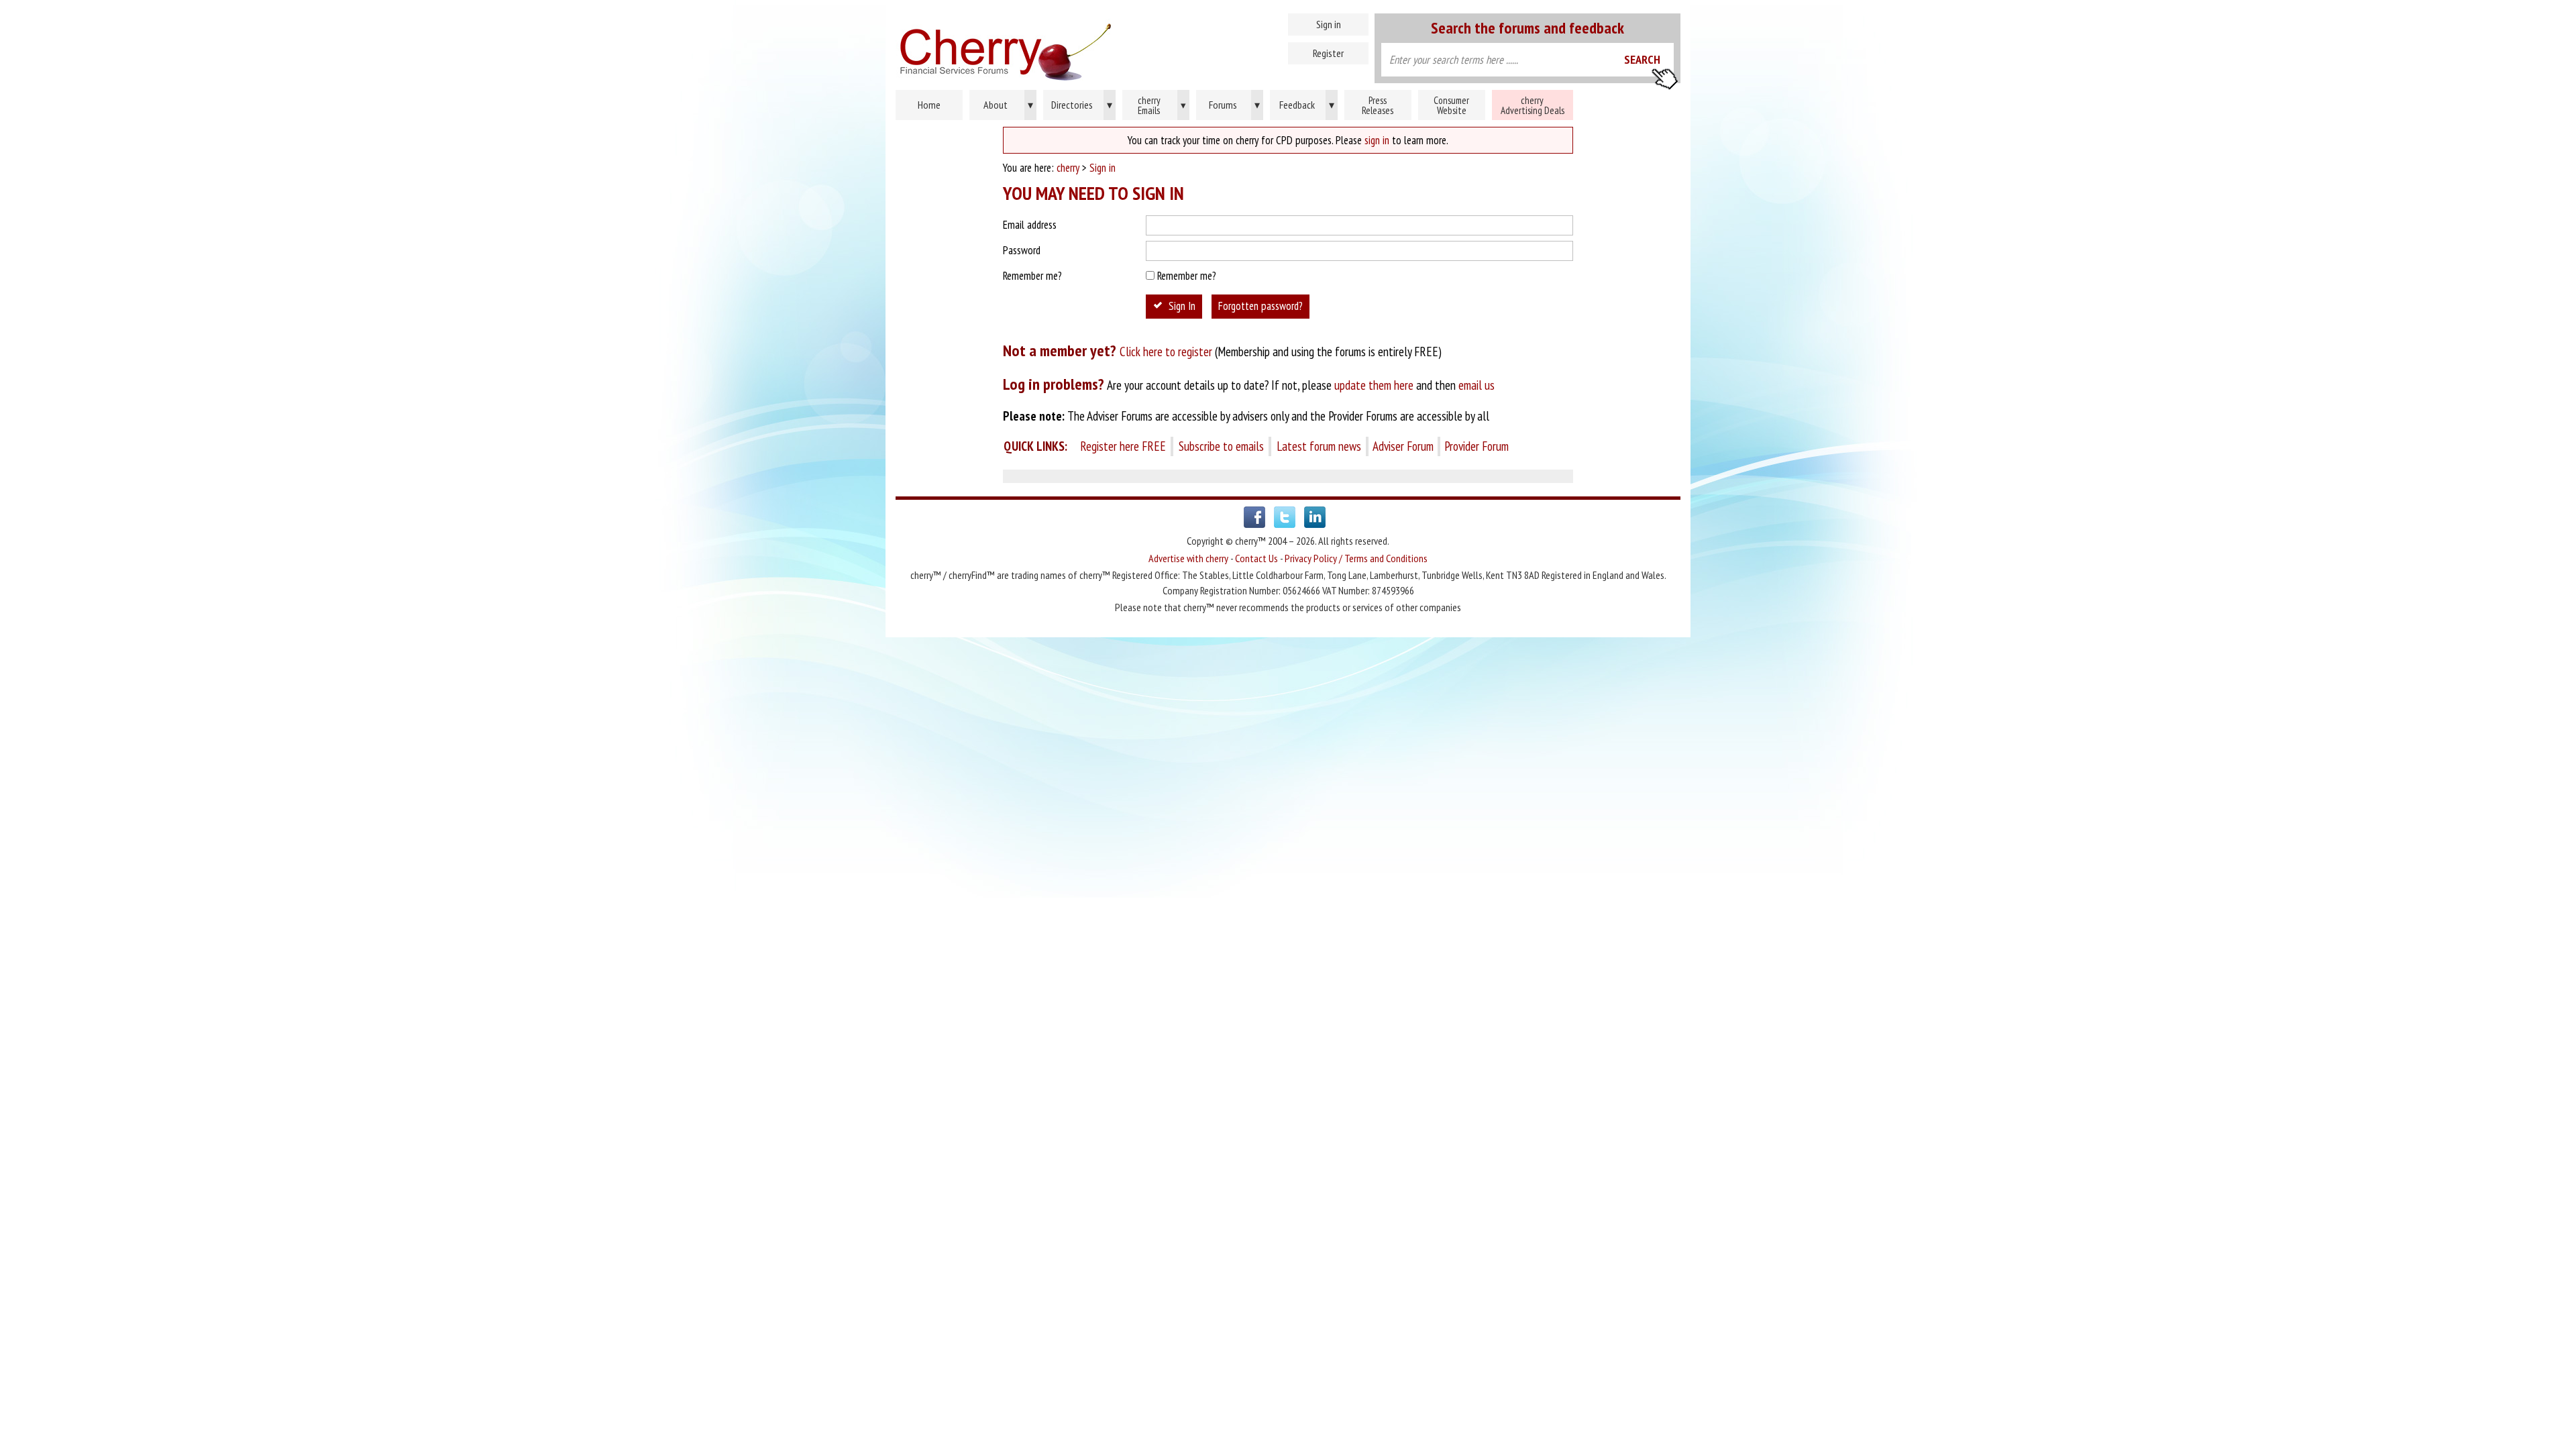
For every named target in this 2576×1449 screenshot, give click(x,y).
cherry (1068, 168)
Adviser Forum (1403, 446)
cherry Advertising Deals (1533, 105)
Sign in (1329, 24)
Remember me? (1032, 276)
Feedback (1307, 105)
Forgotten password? (1260, 306)
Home (1063, 47)
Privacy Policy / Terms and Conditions (1356, 558)
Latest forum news (1319, 446)
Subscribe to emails (1221, 446)
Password (1022, 250)
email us (1477, 385)
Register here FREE (1123, 446)
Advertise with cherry (1188, 558)
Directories (1082, 105)
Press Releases (1378, 105)
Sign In (1182, 306)
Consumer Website (1451, 105)
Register (1328, 53)
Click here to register (1166, 352)
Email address (1030, 225)
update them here (1374, 385)
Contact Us (1256, 558)
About (1008, 105)
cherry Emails (1162, 105)
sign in (1377, 140)
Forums (1235, 105)
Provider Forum (1477, 446)
